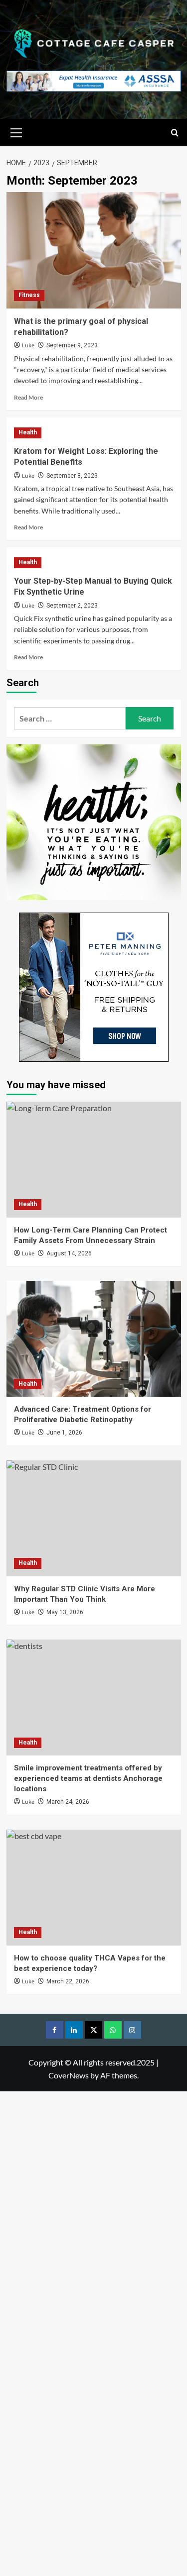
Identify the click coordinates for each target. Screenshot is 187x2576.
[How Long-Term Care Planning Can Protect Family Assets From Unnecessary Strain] (94, 1160)
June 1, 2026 (64, 1433)
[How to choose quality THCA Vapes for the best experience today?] (94, 1888)
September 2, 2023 (72, 606)
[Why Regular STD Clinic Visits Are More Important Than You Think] (94, 1518)
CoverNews (69, 2075)
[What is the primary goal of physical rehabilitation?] (94, 250)
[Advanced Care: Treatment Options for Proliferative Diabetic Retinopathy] (94, 1339)
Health (28, 432)
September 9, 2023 (72, 345)
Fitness (29, 295)
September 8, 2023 (72, 476)
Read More (28, 397)
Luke (28, 346)
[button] (16, 131)
